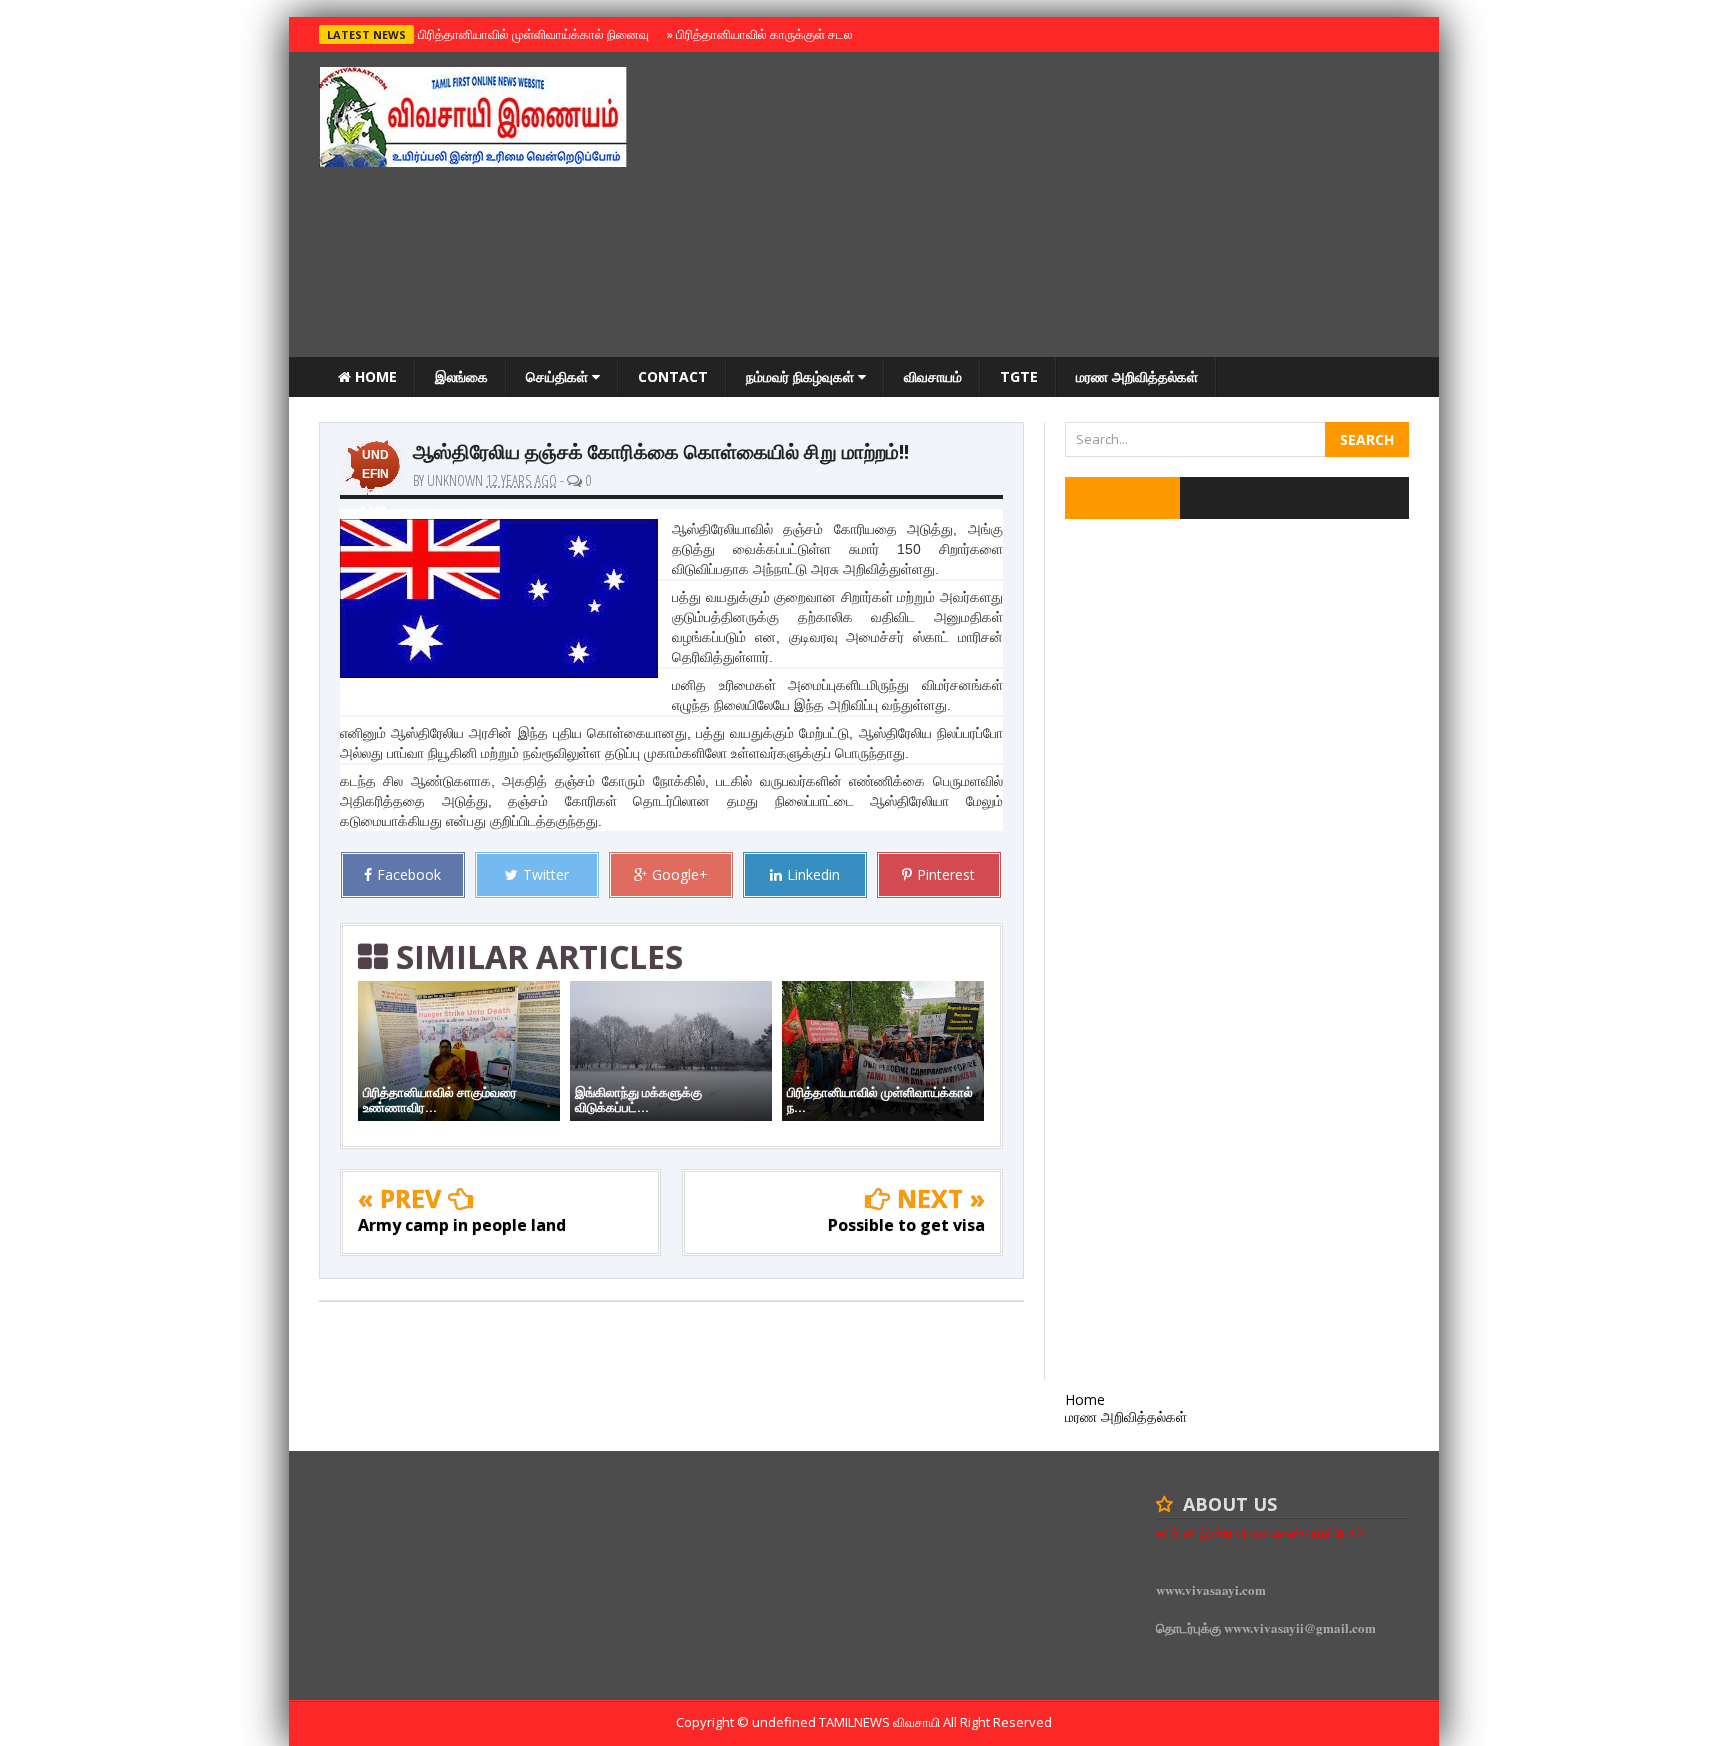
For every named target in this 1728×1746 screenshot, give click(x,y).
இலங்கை (461, 376)
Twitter (546, 874)
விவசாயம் (933, 376)
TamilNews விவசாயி (881, 1722)
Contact (673, 376)
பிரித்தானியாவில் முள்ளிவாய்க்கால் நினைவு (530, 34)
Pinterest (946, 874)
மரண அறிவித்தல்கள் (1137, 376)
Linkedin (813, 874)
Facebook (409, 874)
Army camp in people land (462, 1225)
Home (374, 376)
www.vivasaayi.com (1211, 1589)
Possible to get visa (906, 1225)
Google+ (680, 874)
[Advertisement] (1045, 207)
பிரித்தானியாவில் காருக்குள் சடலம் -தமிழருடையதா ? (812, 34)
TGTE (1019, 376)
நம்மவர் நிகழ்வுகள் (802, 376)
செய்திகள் (559, 376)
